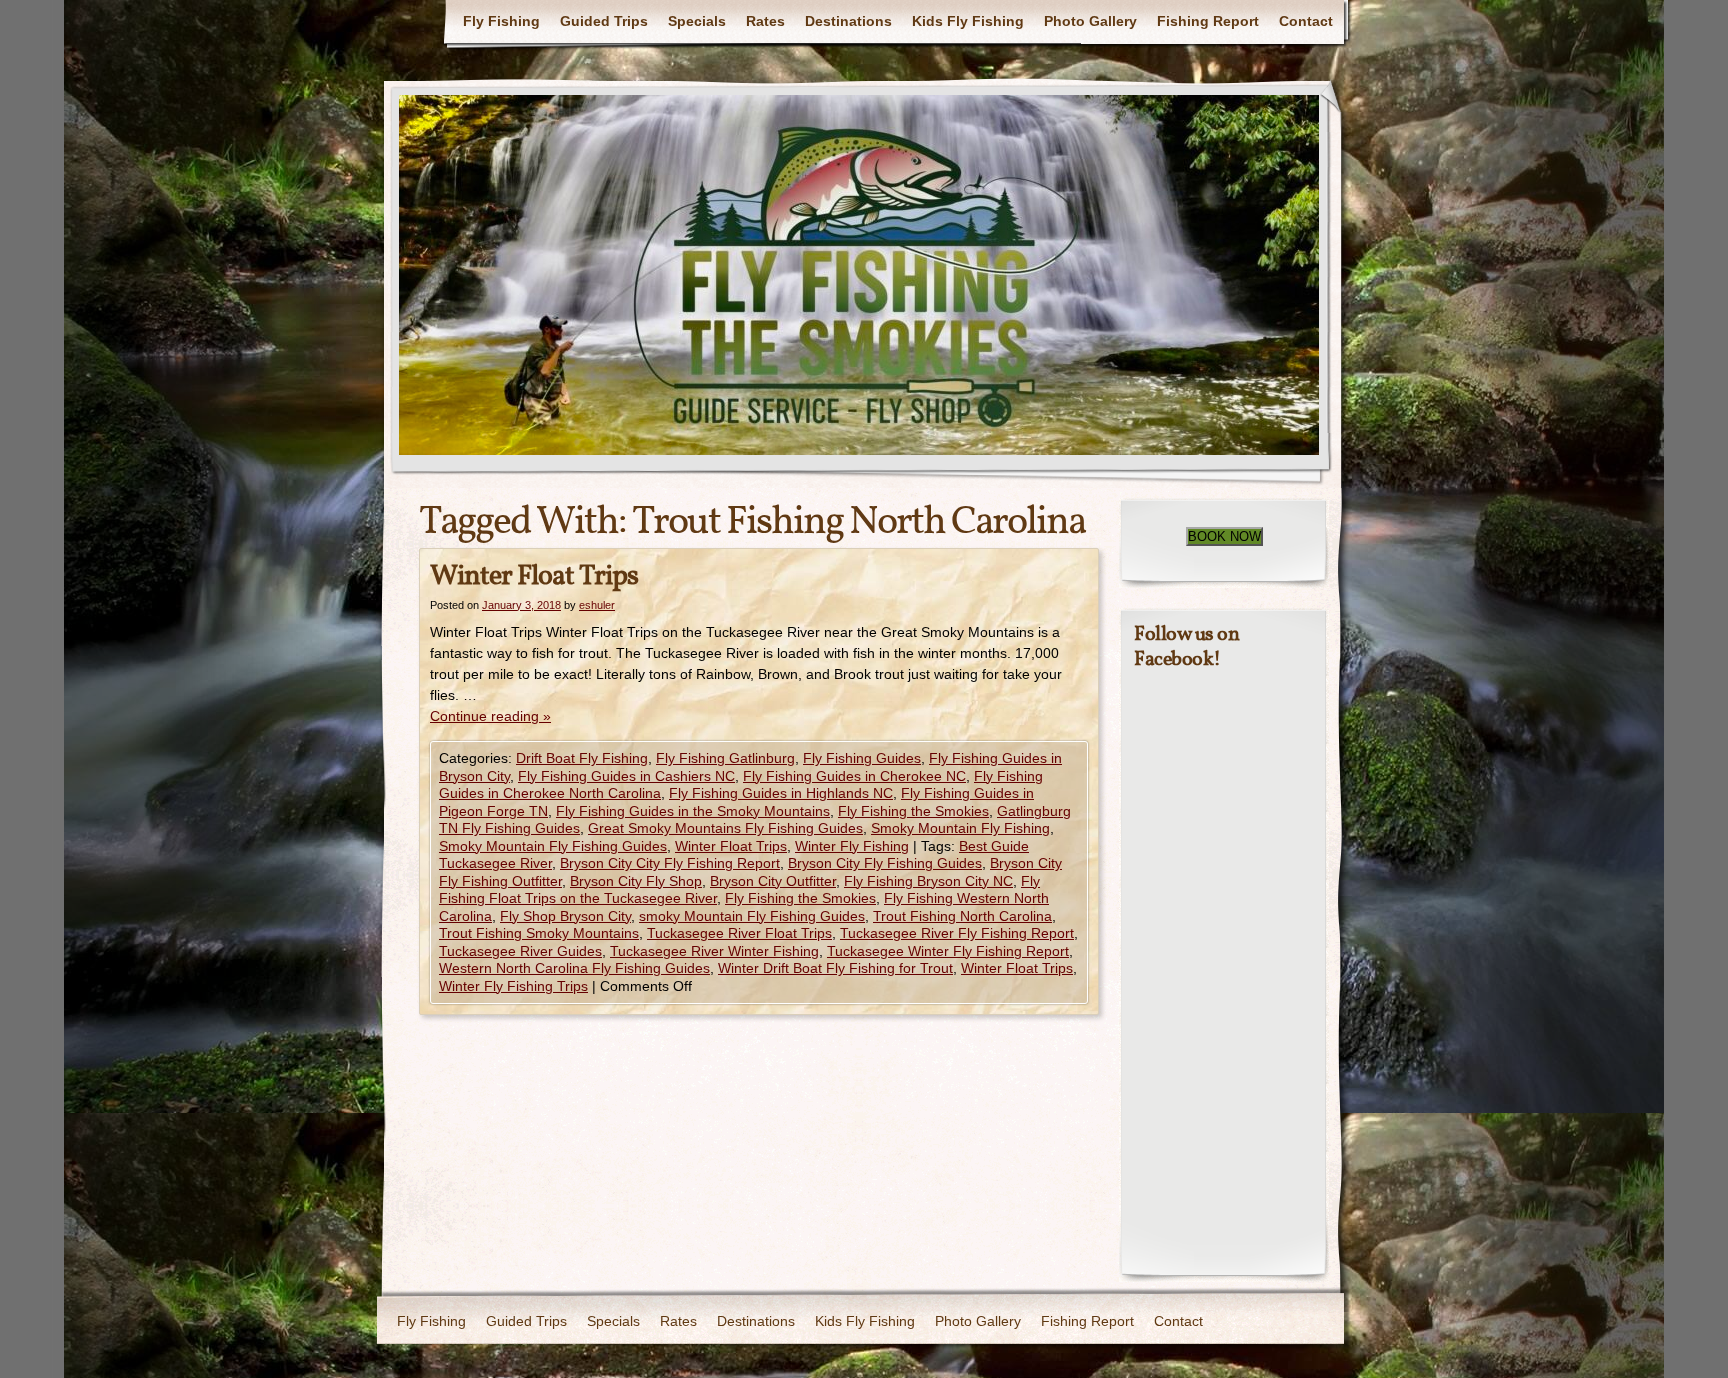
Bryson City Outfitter (773, 881)
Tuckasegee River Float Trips (739, 933)
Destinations (848, 21)
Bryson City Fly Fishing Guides (885, 863)
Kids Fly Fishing (968, 21)
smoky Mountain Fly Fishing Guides (752, 916)
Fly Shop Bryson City (565, 916)
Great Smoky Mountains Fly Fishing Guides (725, 828)
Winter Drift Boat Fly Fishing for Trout (835, 968)
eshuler (597, 605)
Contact (1306, 21)
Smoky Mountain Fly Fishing (960, 828)
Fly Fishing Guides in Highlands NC (781, 793)
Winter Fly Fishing (852, 846)
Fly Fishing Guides (862, 758)
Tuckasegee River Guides (520, 951)
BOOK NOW (1224, 536)
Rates (765, 21)
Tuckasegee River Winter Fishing (714, 951)
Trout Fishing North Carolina (962, 916)
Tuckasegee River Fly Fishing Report (957, 933)
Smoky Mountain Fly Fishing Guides (553, 846)
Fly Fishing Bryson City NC (928, 881)
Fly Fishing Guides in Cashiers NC (626, 776)
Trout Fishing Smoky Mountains (539, 933)
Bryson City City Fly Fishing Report (670, 863)
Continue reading (490, 716)
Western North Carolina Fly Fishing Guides (574, 968)
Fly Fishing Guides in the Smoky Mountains (693, 811)
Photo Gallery (1090, 21)
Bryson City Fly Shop (636, 881)
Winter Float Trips (534, 576)
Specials (697, 21)
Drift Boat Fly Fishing (582, 758)
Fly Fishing (501, 21)
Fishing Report (1208, 21)
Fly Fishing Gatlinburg (725, 758)
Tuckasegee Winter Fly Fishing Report (948, 951)
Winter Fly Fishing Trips (513, 986)
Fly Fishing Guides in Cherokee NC (854, 776)
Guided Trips (604, 21)
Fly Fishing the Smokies (913, 811)
